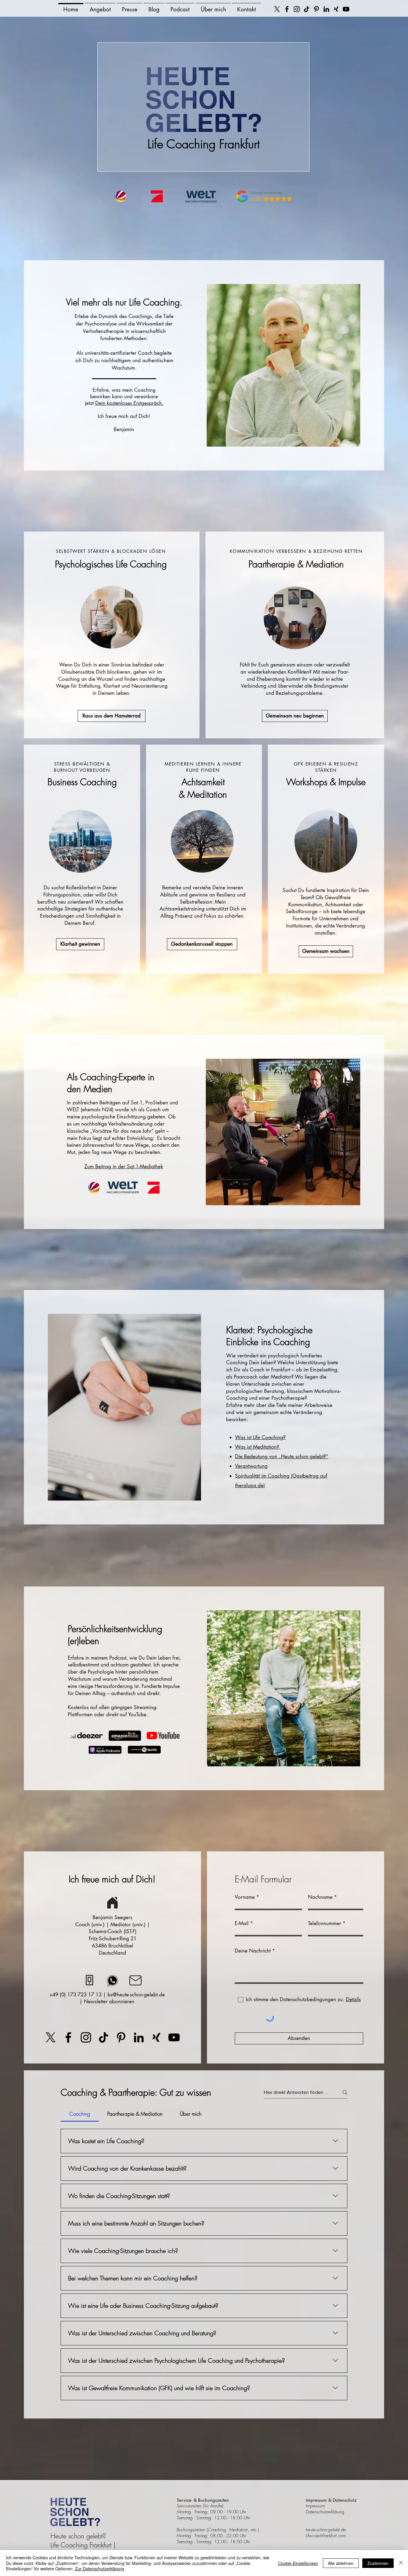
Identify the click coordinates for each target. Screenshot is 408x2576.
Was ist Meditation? (258, 1447)
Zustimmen (378, 2563)
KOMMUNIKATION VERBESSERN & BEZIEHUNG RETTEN (296, 551)
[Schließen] (401, 2563)
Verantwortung (251, 1466)
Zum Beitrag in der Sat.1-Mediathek (124, 1166)
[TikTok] (307, 9)
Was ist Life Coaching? (260, 1437)
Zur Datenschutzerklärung (100, 2569)
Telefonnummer (325, 1923)
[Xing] (336, 9)
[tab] (80, 2114)
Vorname (245, 1897)
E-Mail (242, 1923)
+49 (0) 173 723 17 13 (75, 1995)
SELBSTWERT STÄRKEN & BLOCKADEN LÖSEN (111, 551)
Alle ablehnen (341, 2563)
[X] (277, 9)
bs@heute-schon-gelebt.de (136, 1995)
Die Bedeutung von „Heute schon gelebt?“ (282, 1456)
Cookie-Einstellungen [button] (298, 2563)
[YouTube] (346, 9)
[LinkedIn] (326, 9)
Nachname (320, 1897)
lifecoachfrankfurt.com (326, 2536)
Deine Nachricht (253, 1951)
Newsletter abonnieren (109, 2001)
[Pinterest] (316, 9)
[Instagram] (297, 9)
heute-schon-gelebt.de (326, 2530)
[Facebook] (287, 9)
